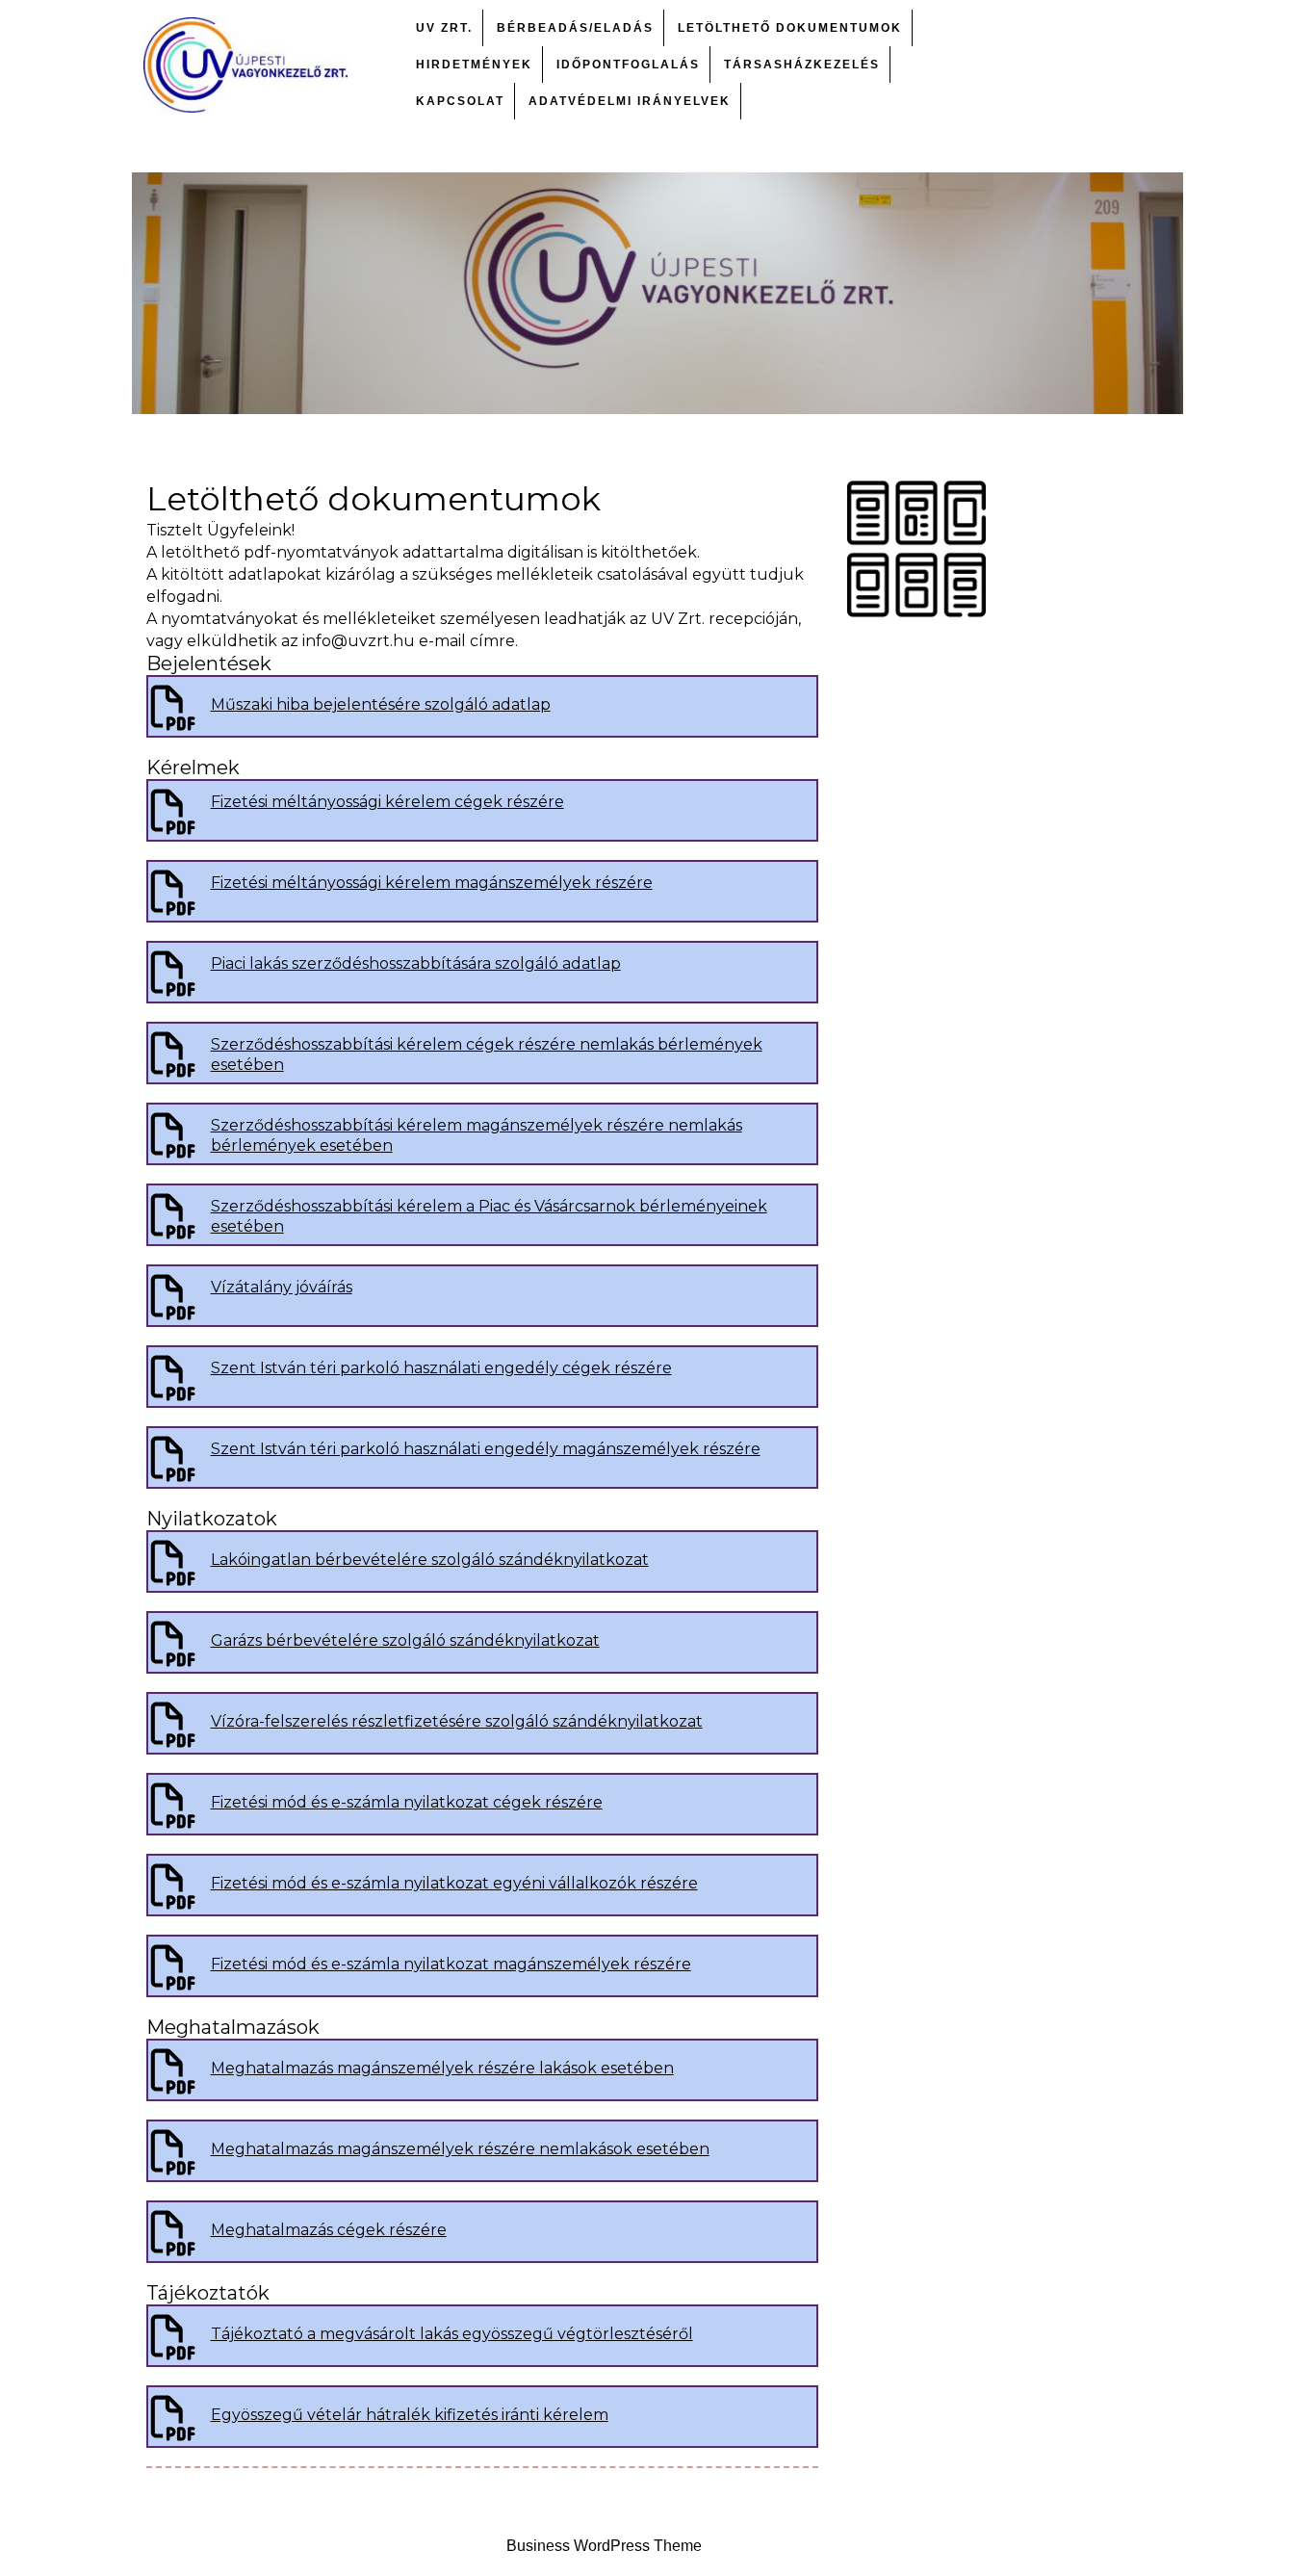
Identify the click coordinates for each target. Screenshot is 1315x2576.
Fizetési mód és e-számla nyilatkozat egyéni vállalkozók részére (454, 1883)
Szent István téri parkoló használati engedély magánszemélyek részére (486, 1449)
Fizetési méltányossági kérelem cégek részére (387, 802)
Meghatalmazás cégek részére (329, 2230)
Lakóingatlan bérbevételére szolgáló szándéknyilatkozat (430, 1560)
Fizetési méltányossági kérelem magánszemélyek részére (432, 883)
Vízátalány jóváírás (282, 1287)
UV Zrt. (444, 28)
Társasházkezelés (802, 65)
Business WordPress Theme (604, 2546)
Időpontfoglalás (628, 65)
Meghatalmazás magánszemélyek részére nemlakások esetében (460, 2149)
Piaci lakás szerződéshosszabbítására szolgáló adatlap (416, 963)
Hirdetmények (474, 65)
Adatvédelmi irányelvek (630, 101)
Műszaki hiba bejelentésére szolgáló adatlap (381, 704)
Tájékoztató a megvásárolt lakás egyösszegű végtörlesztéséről (452, 2334)
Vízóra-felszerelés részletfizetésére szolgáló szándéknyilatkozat (457, 1721)
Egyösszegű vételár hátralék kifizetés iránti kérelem (410, 2415)
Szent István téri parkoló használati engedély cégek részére (441, 1368)
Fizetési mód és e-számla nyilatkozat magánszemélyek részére (451, 1964)
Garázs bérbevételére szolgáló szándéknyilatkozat (405, 1640)
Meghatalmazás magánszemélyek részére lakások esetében (442, 2068)
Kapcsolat (460, 101)
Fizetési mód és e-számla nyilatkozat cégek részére (407, 1802)
